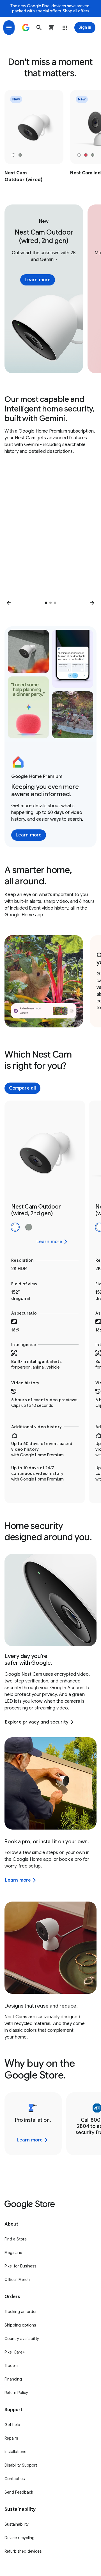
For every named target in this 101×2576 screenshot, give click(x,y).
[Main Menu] (9, 28)
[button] (39, 28)
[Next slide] (92, 603)
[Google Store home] (26, 28)
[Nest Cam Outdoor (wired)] (34, 137)
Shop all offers (76, 11)
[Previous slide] (9, 603)
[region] (50, 137)
